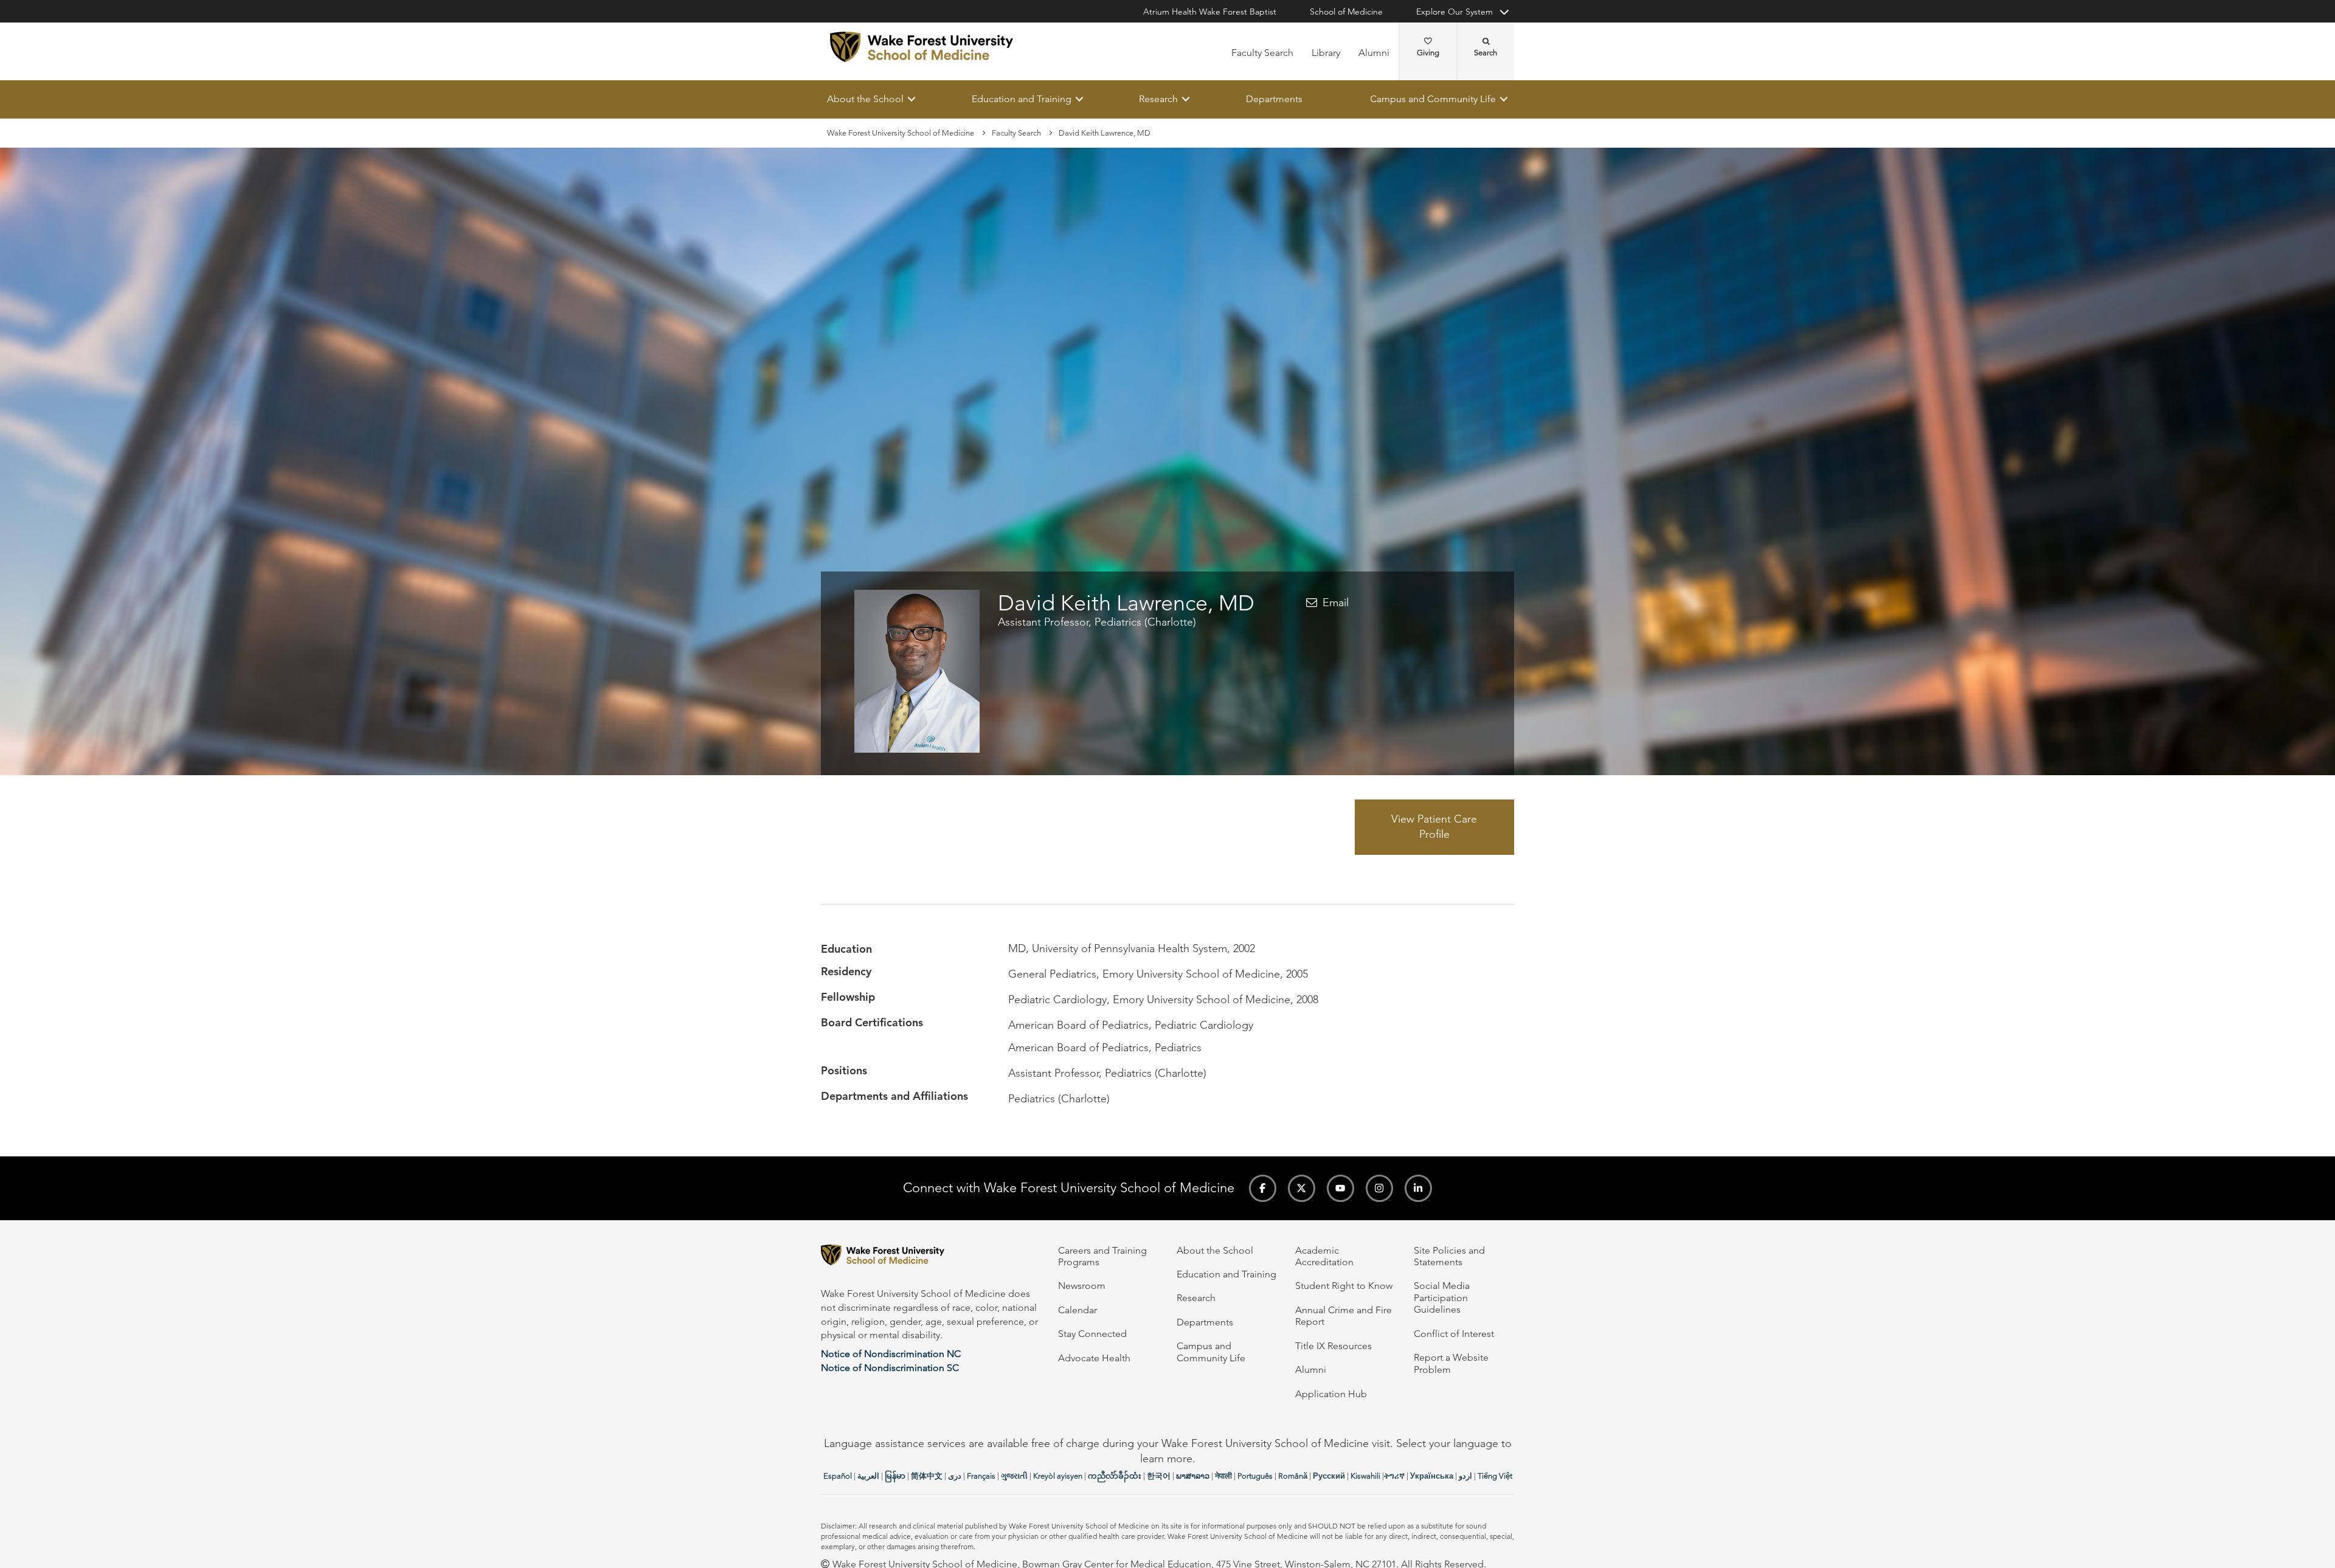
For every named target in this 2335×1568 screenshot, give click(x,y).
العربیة (868, 1476)
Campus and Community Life (1433, 99)
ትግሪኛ (1394, 1476)
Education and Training (1022, 99)
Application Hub (1331, 1394)
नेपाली (1223, 1476)
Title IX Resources (1334, 1346)
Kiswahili (1365, 1476)
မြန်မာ (895, 1476)
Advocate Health (1094, 1358)
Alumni (1374, 53)
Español (838, 1476)
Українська (1432, 1476)
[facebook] (1263, 1188)
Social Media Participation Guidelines (1442, 1297)
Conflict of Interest (1454, 1334)
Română (1293, 1476)
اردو (1465, 1476)
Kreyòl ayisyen (1058, 1476)
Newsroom (1082, 1286)
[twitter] (1302, 1188)
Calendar (1078, 1310)
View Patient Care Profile (1434, 827)
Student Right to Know (1344, 1286)
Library (1326, 53)
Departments (1274, 99)
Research (1158, 99)
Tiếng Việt (1495, 1476)
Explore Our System (1455, 12)
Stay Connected (1092, 1334)
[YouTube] (1340, 1188)
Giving (1428, 53)
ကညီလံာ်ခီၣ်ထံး (1115, 1476)
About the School (865, 99)
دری (955, 1476)
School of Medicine (1346, 12)
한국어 (1159, 1476)
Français (981, 1476)
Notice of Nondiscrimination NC (891, 1354)
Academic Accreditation (1324, 1256)
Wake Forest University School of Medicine (901, 133)
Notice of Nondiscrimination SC (890, 1368)
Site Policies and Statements (1449, 1256)
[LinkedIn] (1418, 1188)
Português (1255, 1476)
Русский (1329, 1476)
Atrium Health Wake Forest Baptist (1210, 12)
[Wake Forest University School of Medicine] (922, 47)
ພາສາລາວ (1193, 1476)
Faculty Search (1262, 53)
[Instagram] (1379, 1188)
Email (1336, 603)
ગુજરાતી (1014, 1476)
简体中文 (927, 1476)
